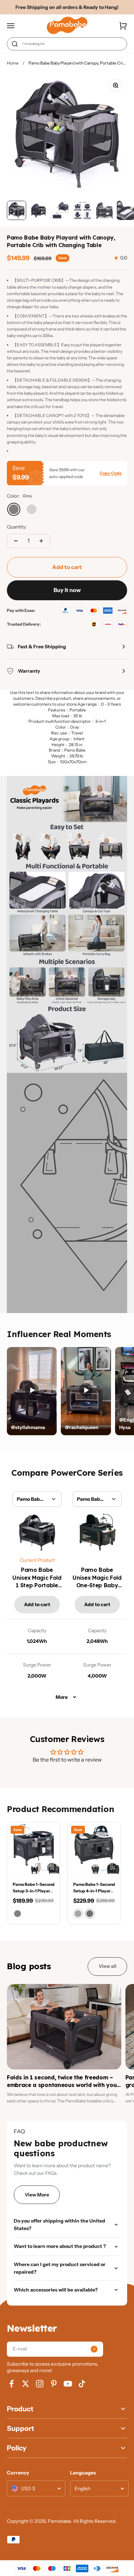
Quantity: (17, 527)
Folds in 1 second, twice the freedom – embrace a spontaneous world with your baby (63, 2085)
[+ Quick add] (52, 1868)
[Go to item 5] (104, 210)
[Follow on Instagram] (40, 2384)
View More (37, 2195)
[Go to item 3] (60, 210)
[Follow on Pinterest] (54, 2384)
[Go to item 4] (82, 210)
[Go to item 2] (38, 210)
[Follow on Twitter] (26, 2384)
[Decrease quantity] (16, 541)
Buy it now (67, 590)
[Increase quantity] (41, 541)
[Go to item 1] (16, 210)
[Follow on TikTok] (82, 2384)
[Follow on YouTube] (68, 2384)
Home (13, 63)
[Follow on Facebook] (12, 2384)
